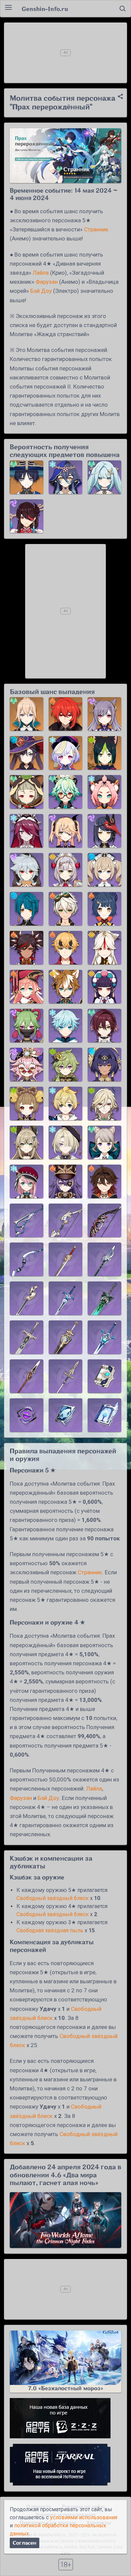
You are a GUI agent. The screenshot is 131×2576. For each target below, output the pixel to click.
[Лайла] (65, 477)
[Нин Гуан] (104, 948)
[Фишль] (65, 831)
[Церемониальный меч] (65, 1298)
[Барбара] (104, 870)
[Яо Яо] (27, 1103)
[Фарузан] (104, 477)
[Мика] (65, 1103)
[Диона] (104, 792)
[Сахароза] (65, 792)
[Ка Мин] (104, 1181)
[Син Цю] (27, 909)
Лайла (41, 273)
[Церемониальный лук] (27, 1259)
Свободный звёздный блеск (53, 1898)
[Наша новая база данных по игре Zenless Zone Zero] (65, 2418)
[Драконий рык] (65, 1259)
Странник (96, 229)
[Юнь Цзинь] (104, 987)
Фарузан (47, 282)
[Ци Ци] (65, 753)
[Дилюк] (65, 714)
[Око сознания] (27, 1415)
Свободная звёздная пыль (50, 1930)
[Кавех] (104, 1103)
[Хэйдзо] (104, 1026)
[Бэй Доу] (27, 516)
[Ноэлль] (65, 870)
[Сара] (104, 831)
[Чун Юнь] (65, 1026)
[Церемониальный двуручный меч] (104, 1337)
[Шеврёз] (65, 1181)
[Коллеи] (65, 1065)
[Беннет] (65, 909)
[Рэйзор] (27, 870)
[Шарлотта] (27, 1181)
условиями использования (84, 2517)
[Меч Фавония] (27, 1298)
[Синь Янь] (27, 948)
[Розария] (27, 831)
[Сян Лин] (104, 909)
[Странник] (27, 477)
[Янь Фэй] (27, 987)
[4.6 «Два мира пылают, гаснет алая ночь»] (65, 2220)
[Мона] (27, 753)
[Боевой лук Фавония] (65, 1220)
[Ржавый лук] (104, 1220)
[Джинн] (27, 714)
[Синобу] (27, 1026)
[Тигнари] (104, 753)
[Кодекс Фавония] (104, 1376)
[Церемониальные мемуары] (104, 1415)
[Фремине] (65, 1142)
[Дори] (27, 1065)
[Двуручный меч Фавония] (27, 1337)
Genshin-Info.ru (45, 9)
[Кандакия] (104, 1065)
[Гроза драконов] (27, 1376)
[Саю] (27, 792)
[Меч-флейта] (104, 1259)
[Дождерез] (104, 1298)
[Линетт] (104, 1142)
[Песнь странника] (65, 1415)
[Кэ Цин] (104, 714)
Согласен (25, 2543)
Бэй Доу (41, 291)
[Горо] (65, 987)
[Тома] (65, 948)
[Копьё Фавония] (65, 1376)
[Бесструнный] (27, 1220)
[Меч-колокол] (65, 1337)
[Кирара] (27, 1142)
